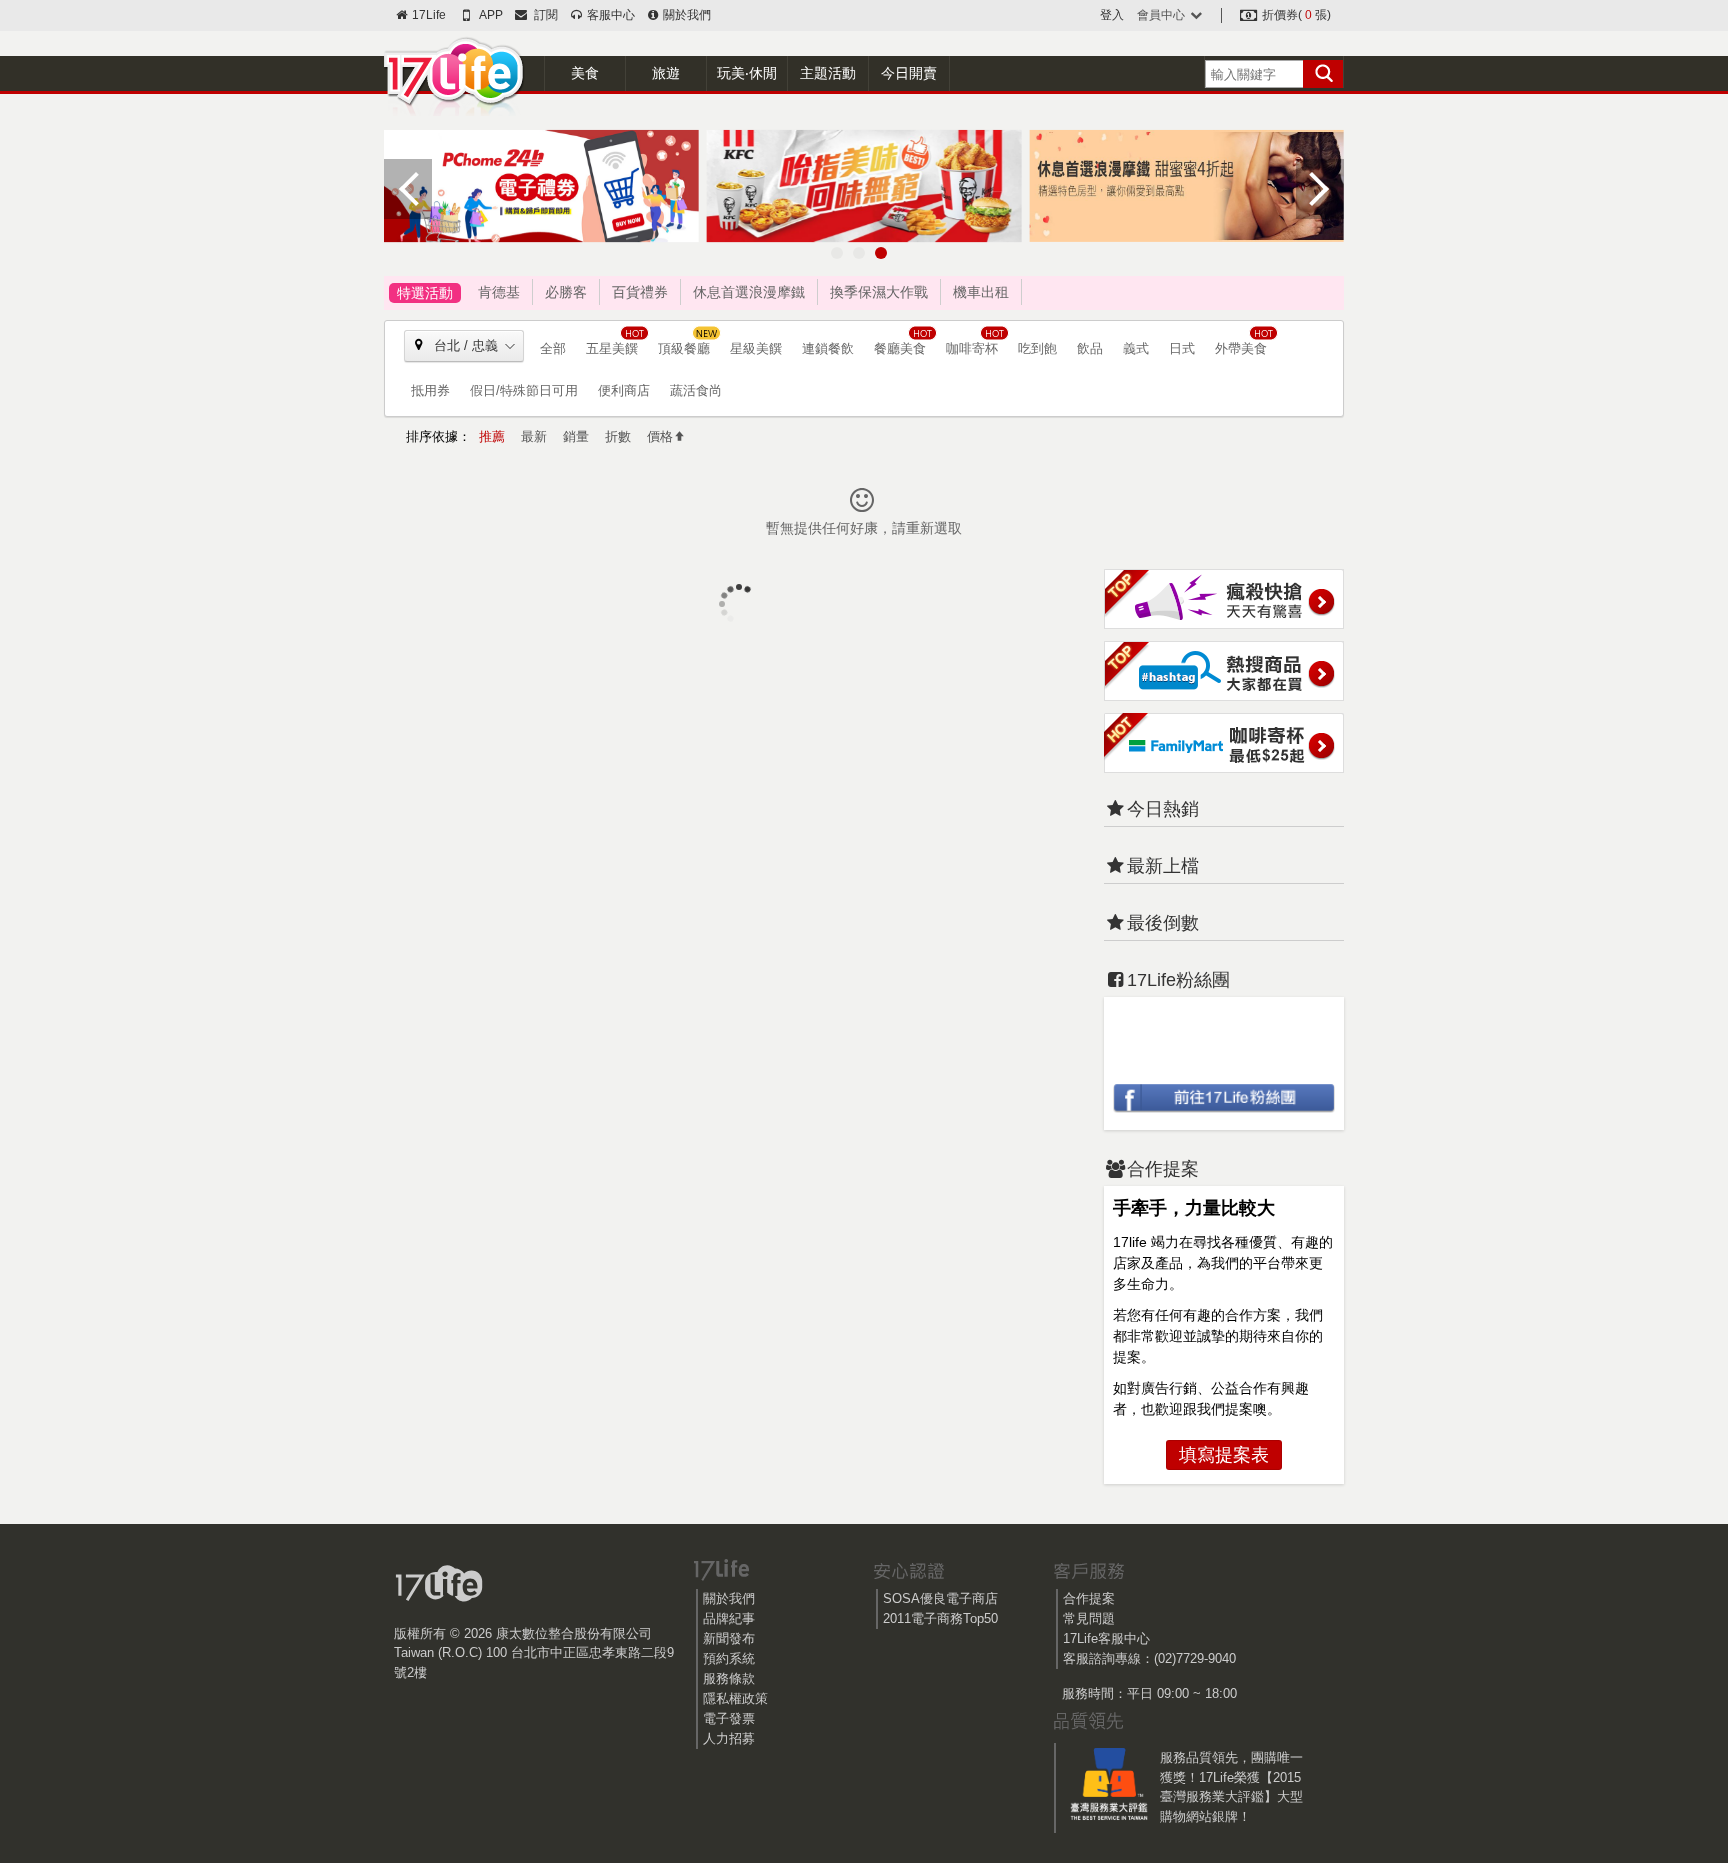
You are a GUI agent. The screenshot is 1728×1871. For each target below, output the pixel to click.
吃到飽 (1037, 348)
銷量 (576, 436)
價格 (660, 436)
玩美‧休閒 (747, 73)
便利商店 (624, 390)
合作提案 (1089, 1598)
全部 (553, 348)
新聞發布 (729, 1638)
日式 (1182, 348)
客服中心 (609, 15)
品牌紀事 (729, 1618)
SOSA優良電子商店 (940, 1598)
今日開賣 (909, 73)
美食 (585, 73)
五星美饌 (612, 348)
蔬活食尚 (696, 390)
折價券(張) (1295, 15)
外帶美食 (1241, 348)
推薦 (492, 436)
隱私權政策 (735, 1698)
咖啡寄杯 (972, 348)
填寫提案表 (1224, 1455)
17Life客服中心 (1106, 1638)
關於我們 (685, 15)
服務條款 (729, 1678)
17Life (427, 15)
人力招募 (729, 1738)
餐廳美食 (900, 348)
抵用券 (430, 390)
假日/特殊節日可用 (524, 390)
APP (490, 15)
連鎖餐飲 (828, 348)
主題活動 (828, 73)
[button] (837, 253)
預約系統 (729, 1658)
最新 (534, 436)
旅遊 (666, 73)
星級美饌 (756, 348)
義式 (1136, 348)
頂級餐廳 (684, 348)
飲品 (1090, 348)
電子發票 (729, 1718)
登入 (1112, 15)
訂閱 (543, 15)
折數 (618, 436)
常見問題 (1089, 1618)
